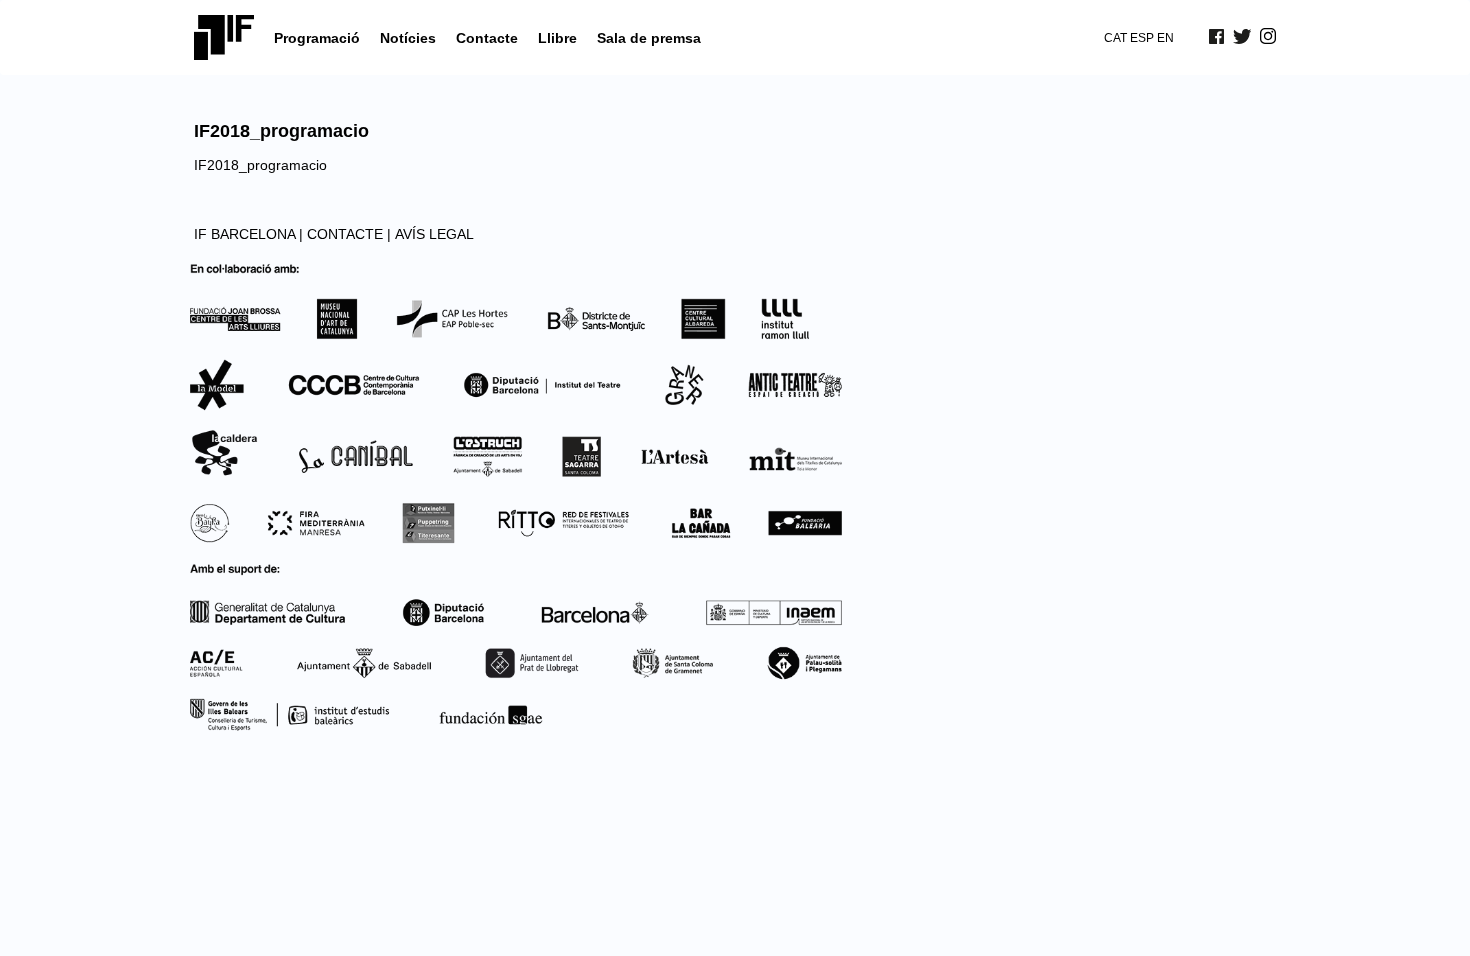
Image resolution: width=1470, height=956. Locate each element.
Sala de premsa (649, 38)
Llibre (557, 38)
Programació (317, 38)
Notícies (408, 38)
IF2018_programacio (260, 165)
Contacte (487, 38)
